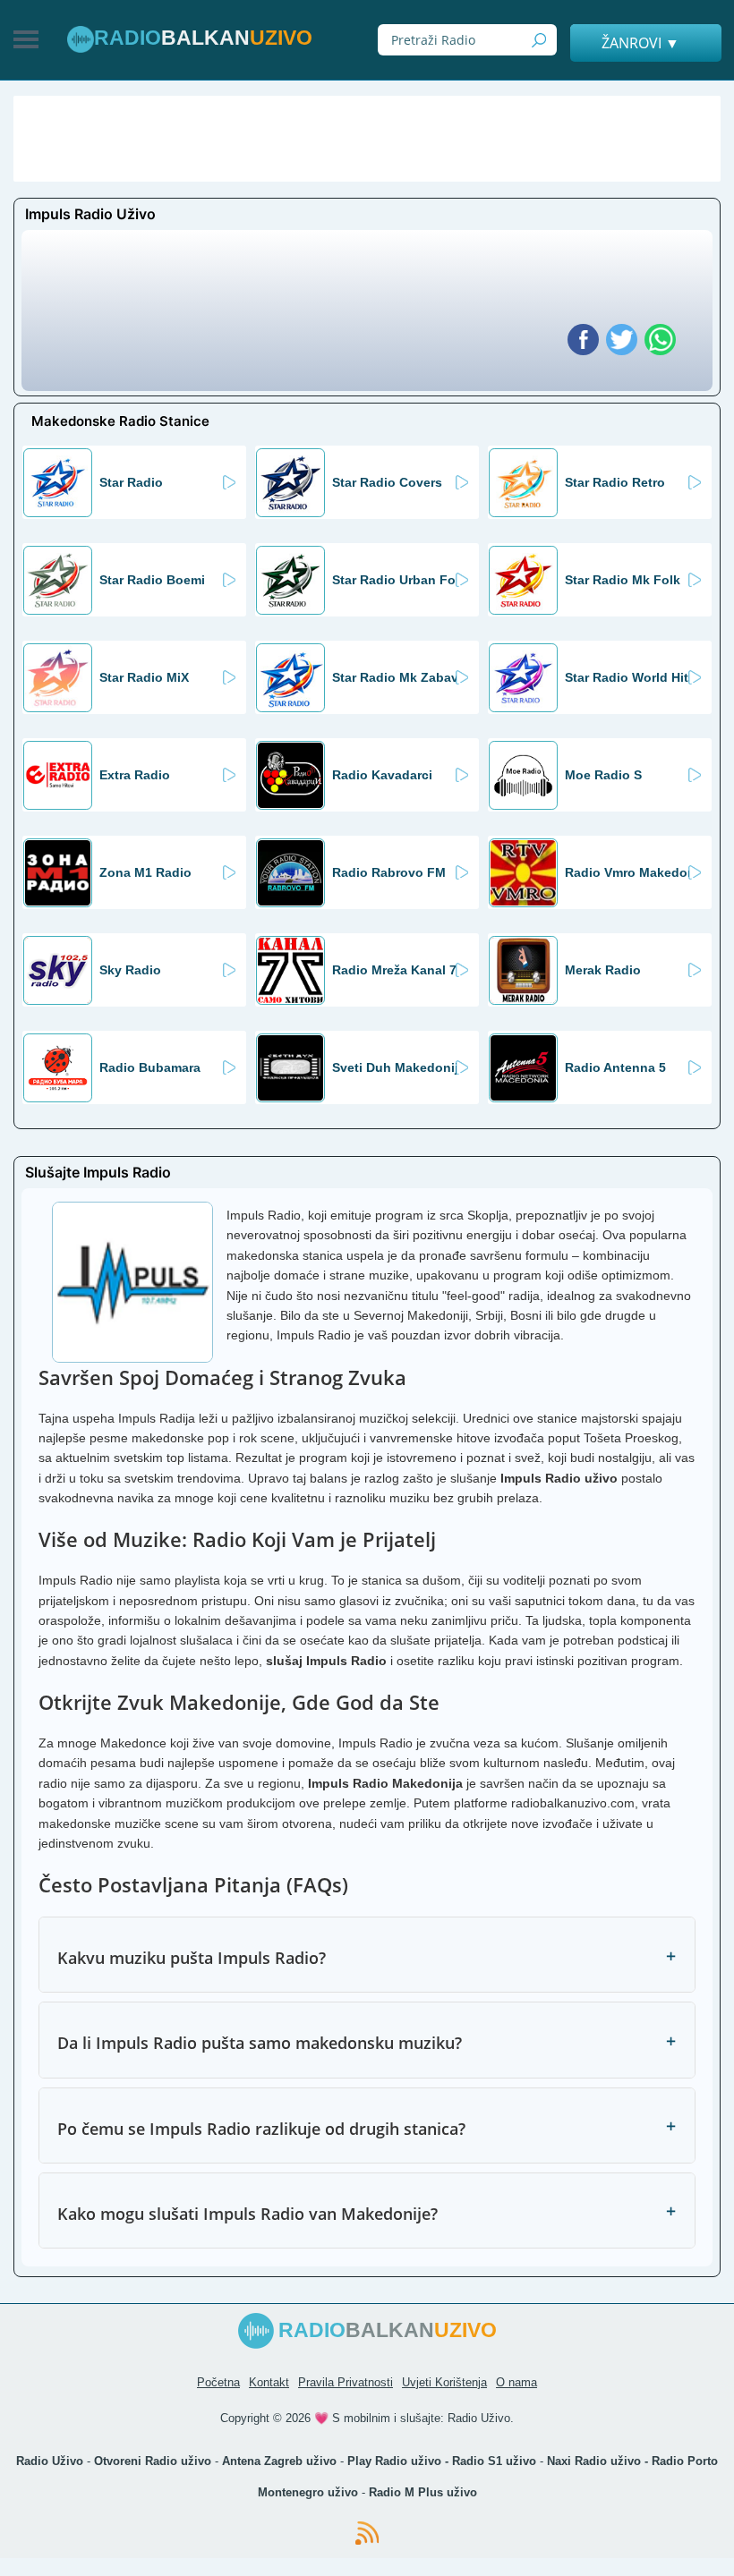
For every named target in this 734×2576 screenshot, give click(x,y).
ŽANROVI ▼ (640, 43)
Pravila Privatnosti (346, 2382)
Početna (218, 2382)
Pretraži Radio (539, 40)
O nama (516, 2382)
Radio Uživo (479, 2418)
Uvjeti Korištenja (444, 2382)
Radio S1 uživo (494, 2461)
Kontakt (269, 2382)
